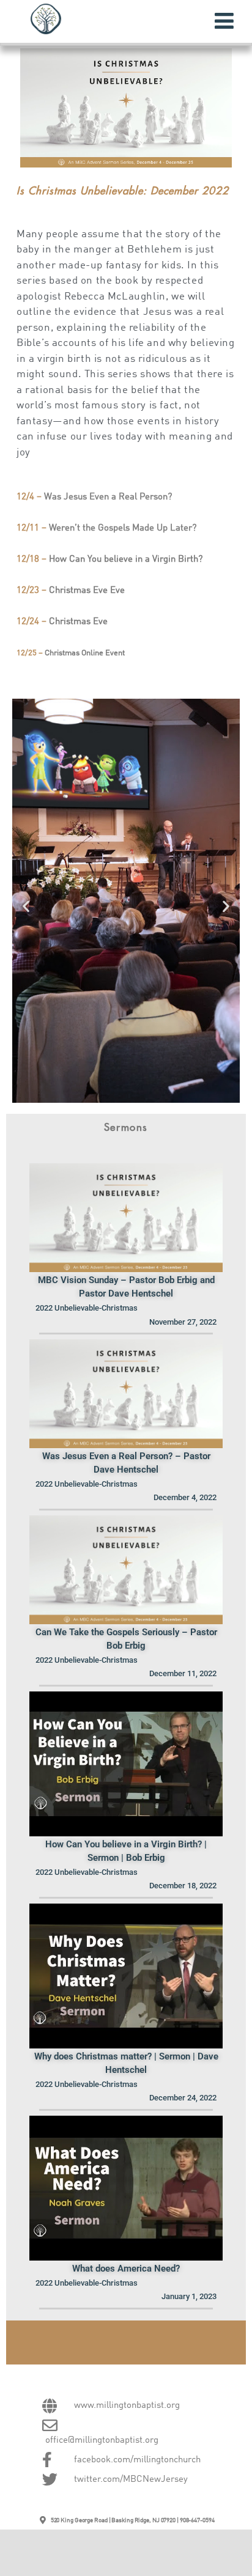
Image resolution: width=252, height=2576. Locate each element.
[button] (26, 906)
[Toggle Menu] (224, 21)
